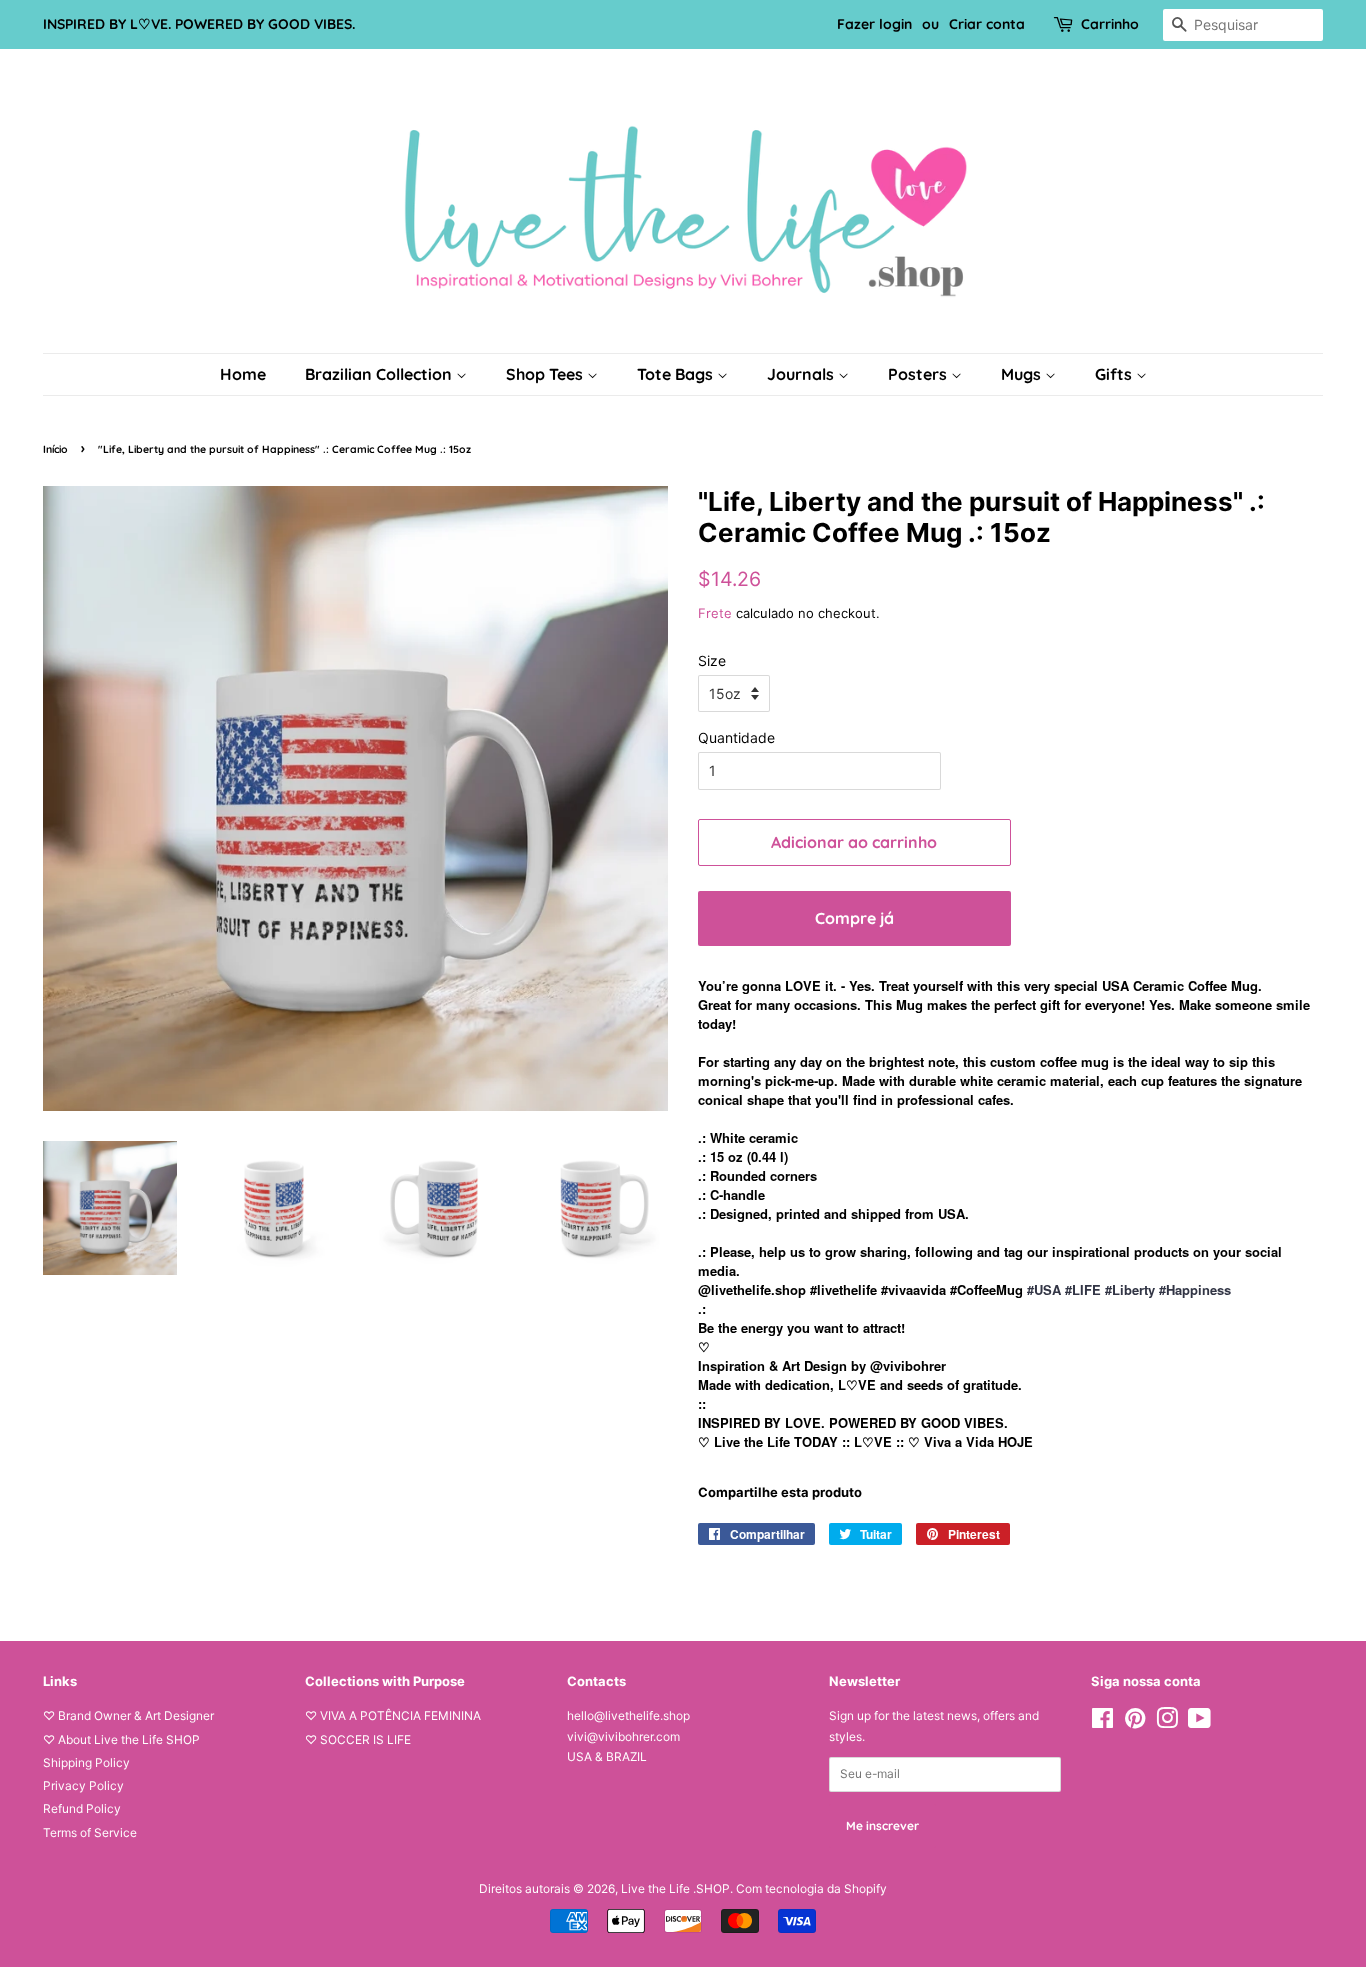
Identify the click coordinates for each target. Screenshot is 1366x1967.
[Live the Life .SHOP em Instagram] (1167, 1722)
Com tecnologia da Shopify (811, 1888)
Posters (919, 374)
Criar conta (987, 24)
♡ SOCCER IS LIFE (358, 1739)
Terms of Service (90, 1832)
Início (55, 449)
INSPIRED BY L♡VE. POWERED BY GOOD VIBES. (199, 24)
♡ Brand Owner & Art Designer (128, 1715)
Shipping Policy (86, 1762)
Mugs (1023, 374)
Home (243, 374)
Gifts (1115, 374)
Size (712, 660)
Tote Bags (677, 374)
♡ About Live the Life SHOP (121, 1739)
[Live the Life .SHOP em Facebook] (1102, 1722)
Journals (802, 374)
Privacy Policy (83, 1785)
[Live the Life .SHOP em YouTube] (1199, 1722)
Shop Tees (546, 374)
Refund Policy (82, 1808)
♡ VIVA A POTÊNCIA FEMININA (393, 1715)
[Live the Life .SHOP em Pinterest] (1135, 1722)
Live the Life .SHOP (675, 1888)
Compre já (854, 918)
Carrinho (1110, 24)
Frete (715, 613)
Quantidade (736, 737)
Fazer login (874, 24)
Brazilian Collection (380, 374)
